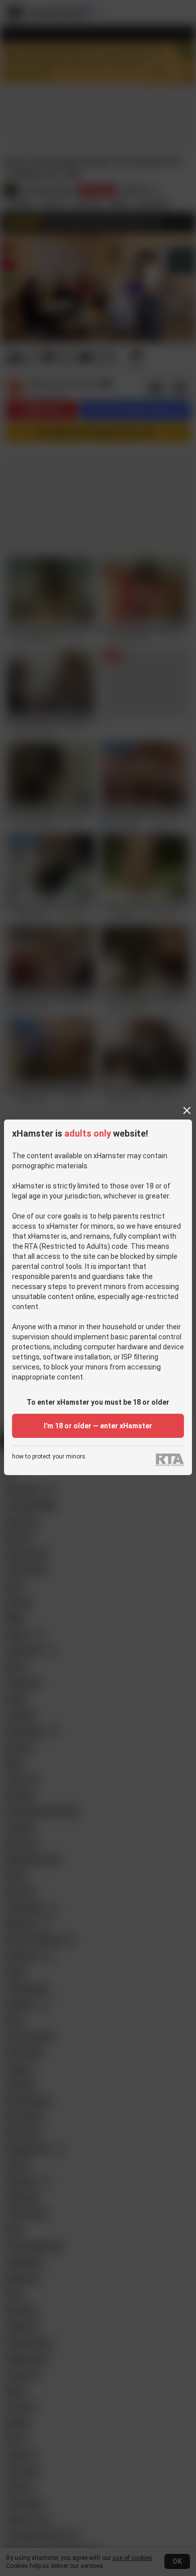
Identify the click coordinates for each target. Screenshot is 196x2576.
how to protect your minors (49, 1457)
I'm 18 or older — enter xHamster (98, 1426)
